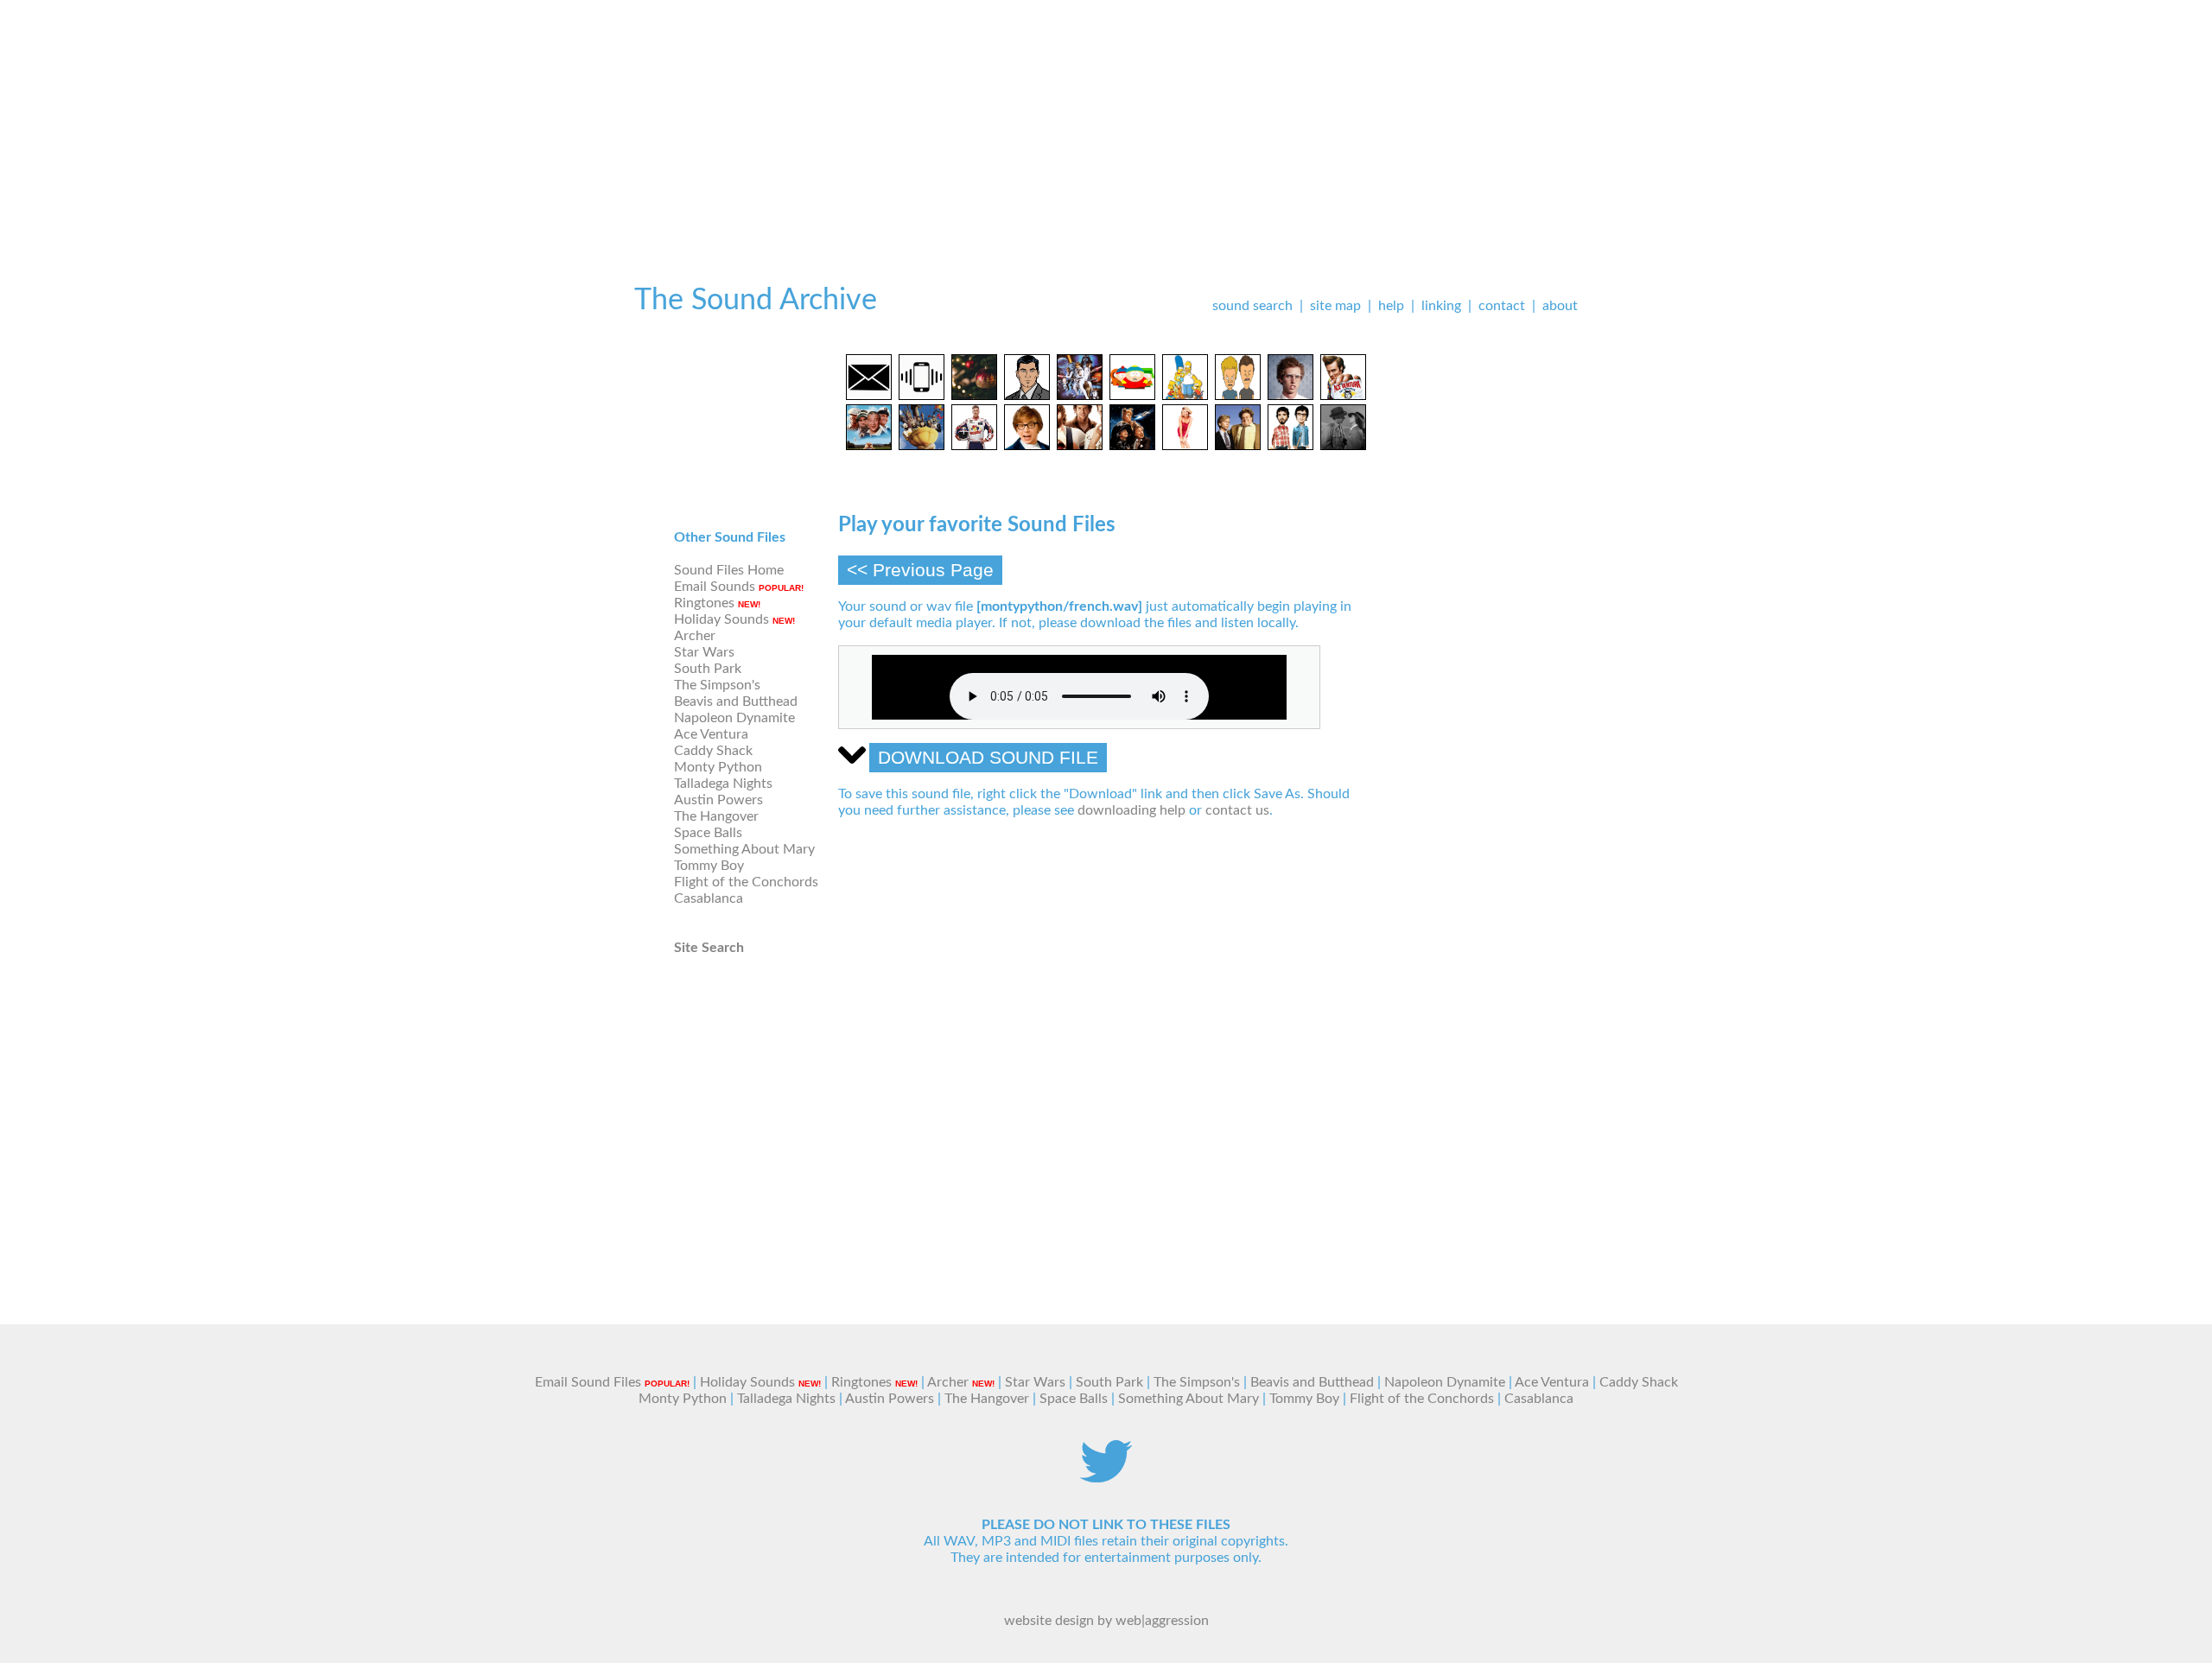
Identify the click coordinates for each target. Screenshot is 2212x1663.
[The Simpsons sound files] (1185, 396)
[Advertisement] (1106, 121)
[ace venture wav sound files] (1343, 396)
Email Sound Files (588, 1382)
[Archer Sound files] (1027, 396)
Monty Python (718, 767)
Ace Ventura (711, 734)
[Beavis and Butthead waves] (1238, 396)
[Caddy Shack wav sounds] (869, 446)
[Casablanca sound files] (1343, 446)
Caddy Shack (713, 751)
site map (1335, 306)
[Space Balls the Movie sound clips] (1132, 446)
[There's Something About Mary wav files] (1185, 446)
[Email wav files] (869, 396)
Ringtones (704, 603)
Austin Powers (718, 800)
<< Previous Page (920, 570)
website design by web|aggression (1106, 1621)
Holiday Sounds (721, 619)
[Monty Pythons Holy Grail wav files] (922, 446)
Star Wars (704, 652)
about (1560, 306)
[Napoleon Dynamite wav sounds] (1290, 396)
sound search (1252, 306)
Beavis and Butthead (736, 701)
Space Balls (708, 833)
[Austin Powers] (1027, 446)
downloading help (1131, 810)
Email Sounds (715, 587)
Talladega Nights (723, 784)
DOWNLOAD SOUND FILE (988, 757)
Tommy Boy (709, 866)
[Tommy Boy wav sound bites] (1238, 446)
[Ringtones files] (922, 396)
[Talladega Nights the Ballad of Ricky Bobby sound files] (974, 446)
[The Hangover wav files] (1080, 446)
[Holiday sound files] (974, 396)
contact (1502, 306)
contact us (1237, 810)
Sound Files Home (729, 570)
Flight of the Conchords (746, 882)
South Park (708, 669)
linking (1441, 306)
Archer (695, 636)
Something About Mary (744, 849)
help (1391, 306)
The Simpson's (717, 685)
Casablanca (709, 898)
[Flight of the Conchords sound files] (1290, 446)
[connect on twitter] (1106, 1478)
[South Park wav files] (1132, 396)
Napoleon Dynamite (734, 718)
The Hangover (716, 816)
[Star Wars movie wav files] (1080, 396)
